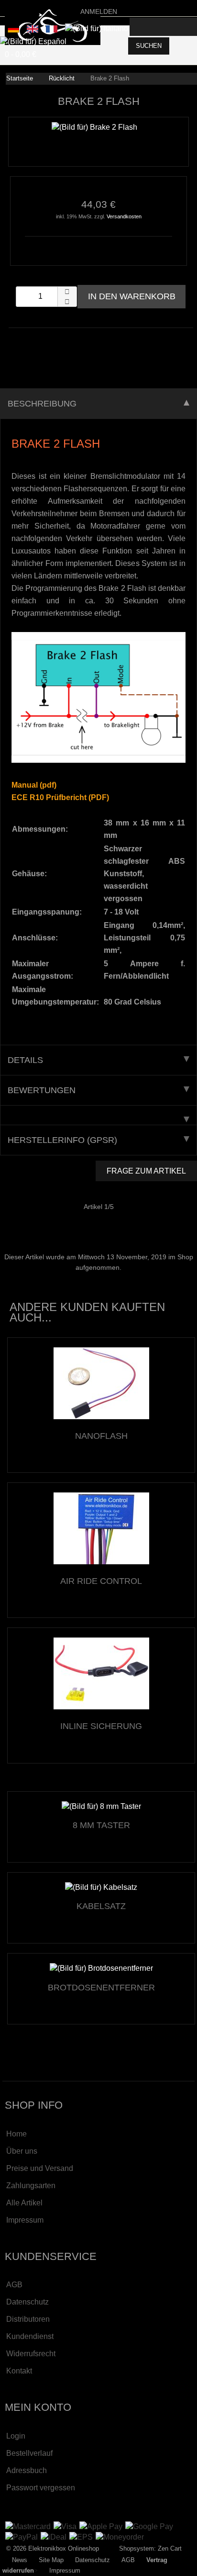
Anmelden (99, 11)
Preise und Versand (40, 2168)
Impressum (25, 2220)
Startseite (20, 78)
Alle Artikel (24, 2203)
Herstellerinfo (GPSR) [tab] (62, 1140)
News (20, 2560)
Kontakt (19, 2371)
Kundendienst (30, 2336)
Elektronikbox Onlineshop (64, 2548)
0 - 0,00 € (21, 54)
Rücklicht (62, 78)
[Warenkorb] (188, 27)
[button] (67, 292)
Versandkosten (124, 216)
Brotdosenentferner (101, 1988)
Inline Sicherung (101, 1726)
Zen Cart (170, 2548)
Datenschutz (27, 2302)
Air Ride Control (101, 1581)
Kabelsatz (101, 1906)
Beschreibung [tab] (42, 404)
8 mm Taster (101, 1825)
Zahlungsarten (31, 2186)
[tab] (98, 1115)
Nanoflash (101, 1436)
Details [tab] (25, 1060)
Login (16, 2436)
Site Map (51, 2560)
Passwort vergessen (41, 2488)
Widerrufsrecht (31, 2354)
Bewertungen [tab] (42, 1090)
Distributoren (28, 2319)
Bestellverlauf (29, 2453)
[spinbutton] (46, 297)
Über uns (22, 2151)
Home (16, 2134)
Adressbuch (27, 2470)
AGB (14, 2285)
